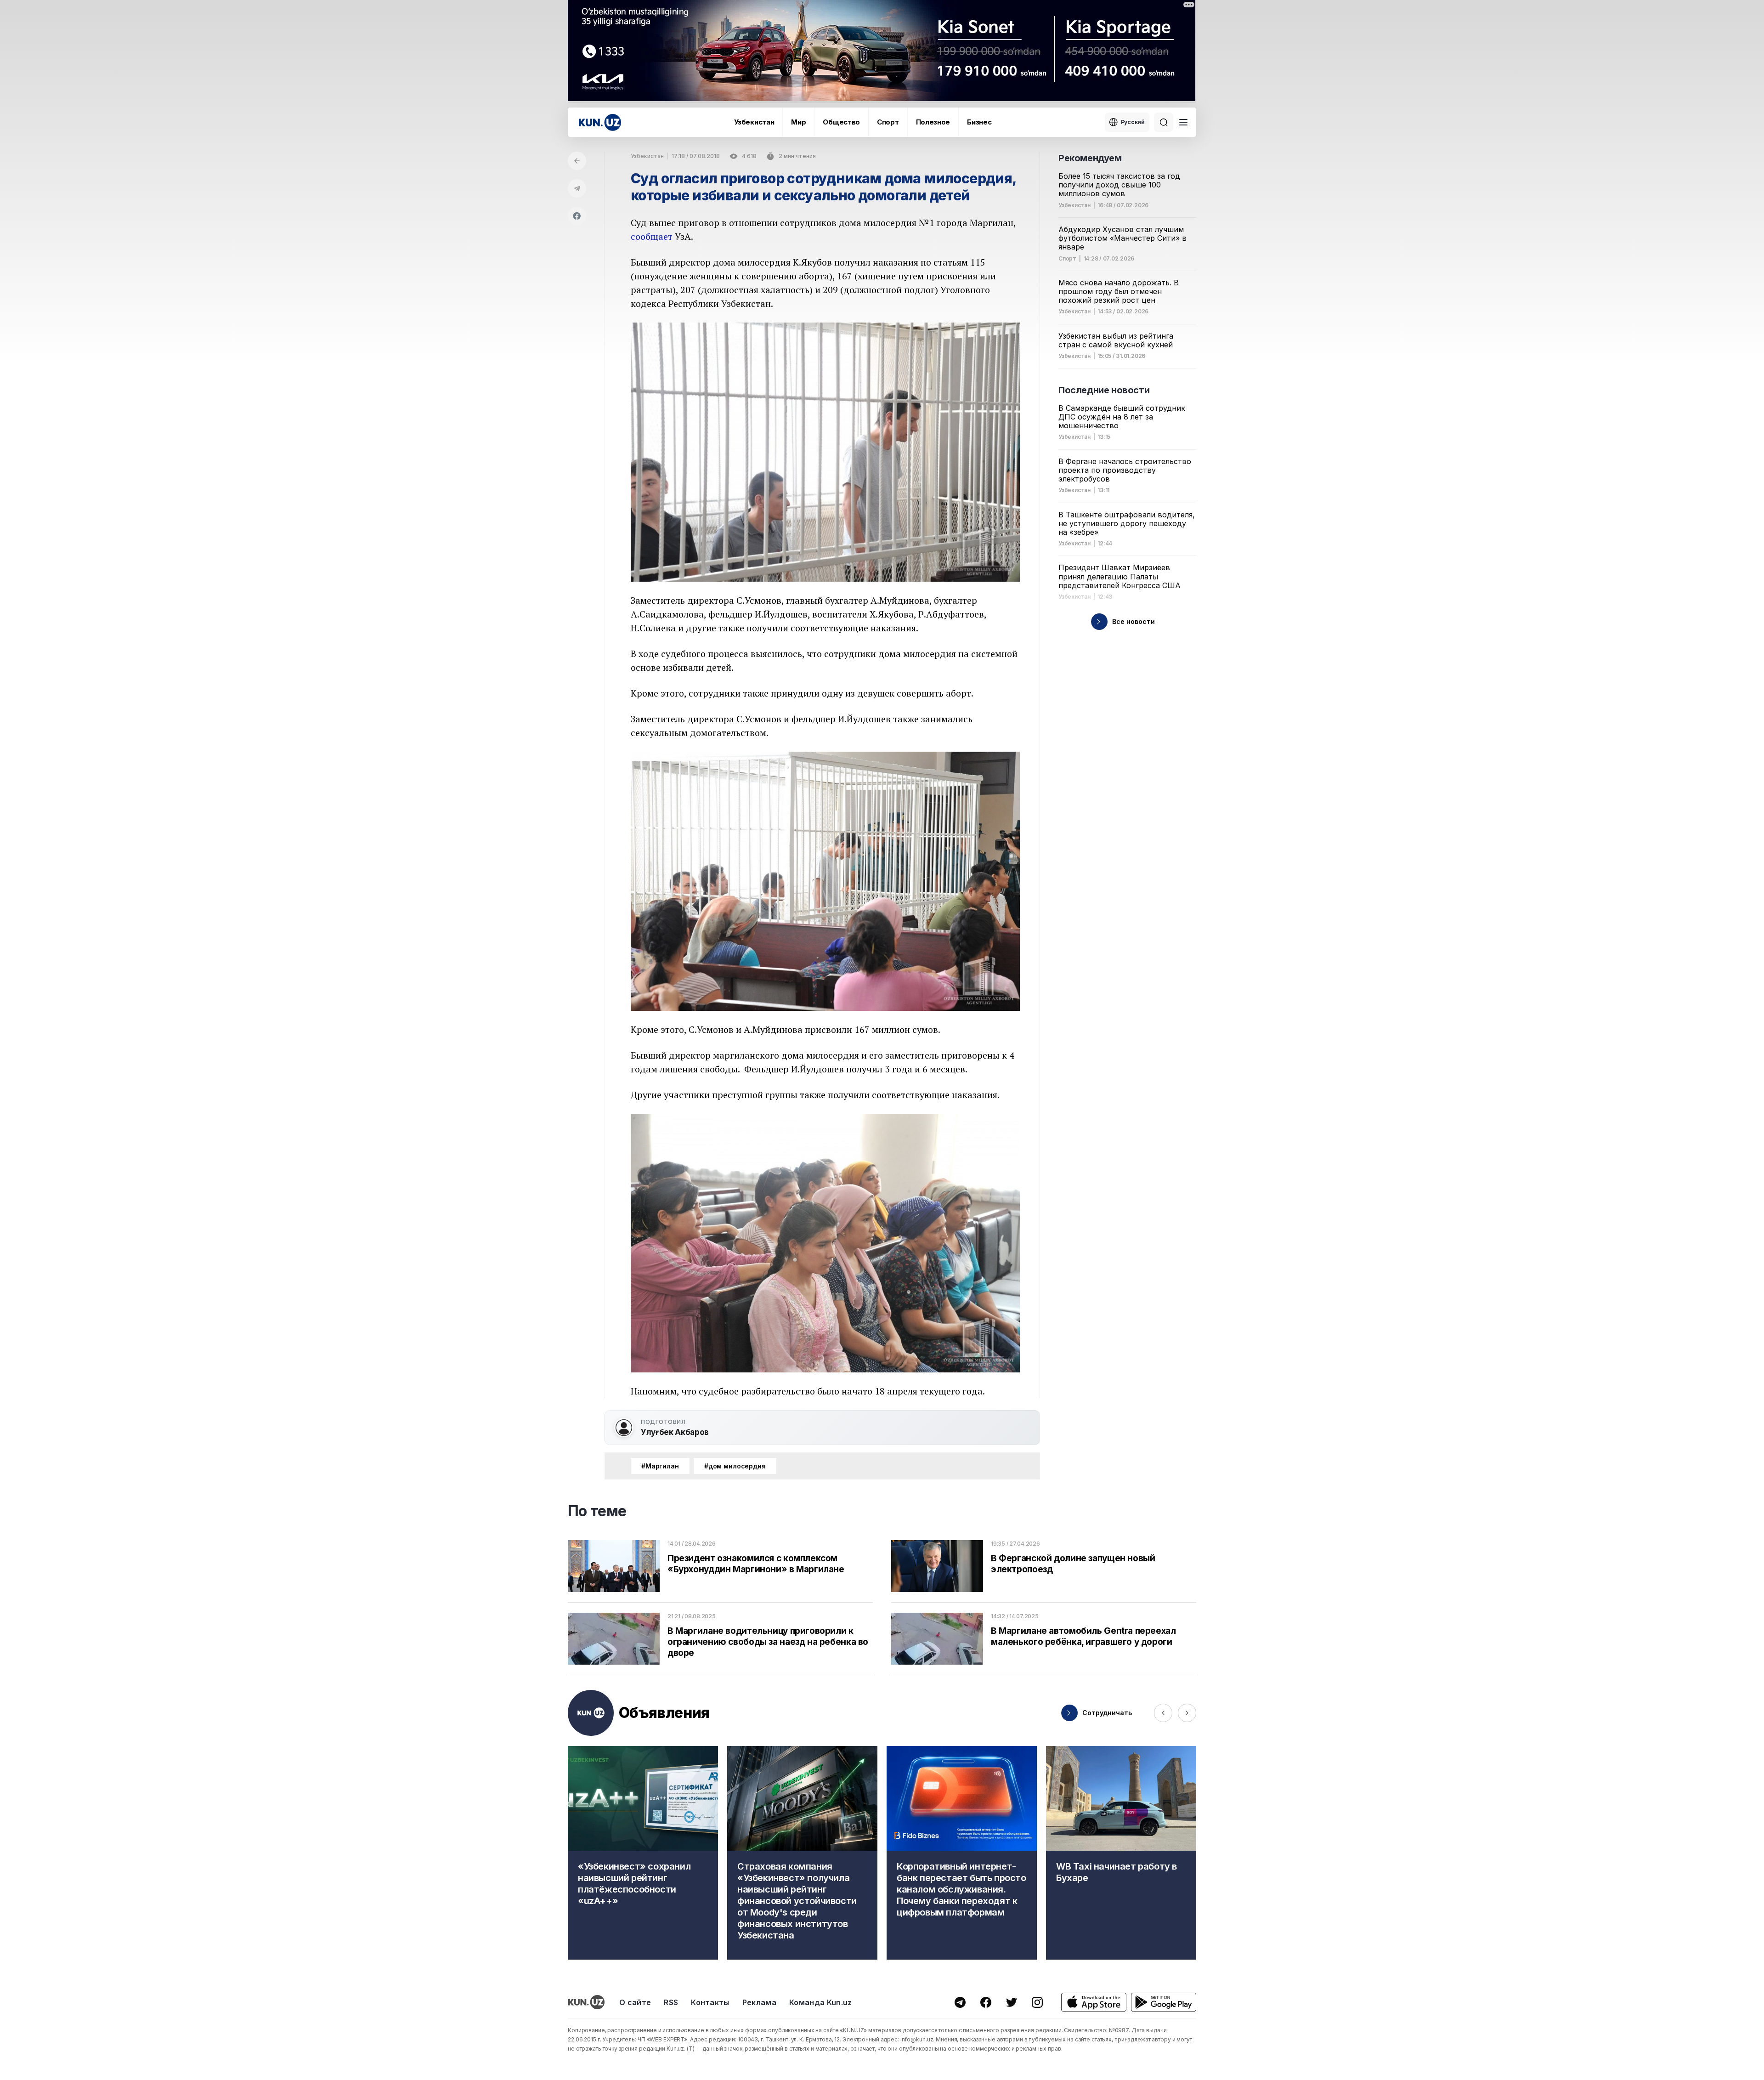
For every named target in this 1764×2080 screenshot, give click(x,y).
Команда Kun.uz (820, 2002)
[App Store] (1094, 2002)
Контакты (710, 2002)
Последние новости (1104, 390)
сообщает (652, 236)
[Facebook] (577, 216)
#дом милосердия (735, 1466)
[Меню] (1183, 122)
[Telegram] (577, 188)
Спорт (888, 122)
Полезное (933, 122)
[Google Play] (1164, 2002)
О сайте (635, 2002)
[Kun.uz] (600, 122)
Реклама (759, 2002)
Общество (841, 122)
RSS (671, 2002)
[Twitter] (1012, 2002)
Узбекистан (754, 122)
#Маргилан (660, 1466)
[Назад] (577, 161)
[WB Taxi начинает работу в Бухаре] (1121, 1853)
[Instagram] (1037, 2002)
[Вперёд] (1187, 1713)
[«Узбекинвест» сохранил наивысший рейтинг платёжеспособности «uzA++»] (643, 1853)
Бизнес (979, 122)
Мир (798, 122)
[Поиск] (1164, 122)
